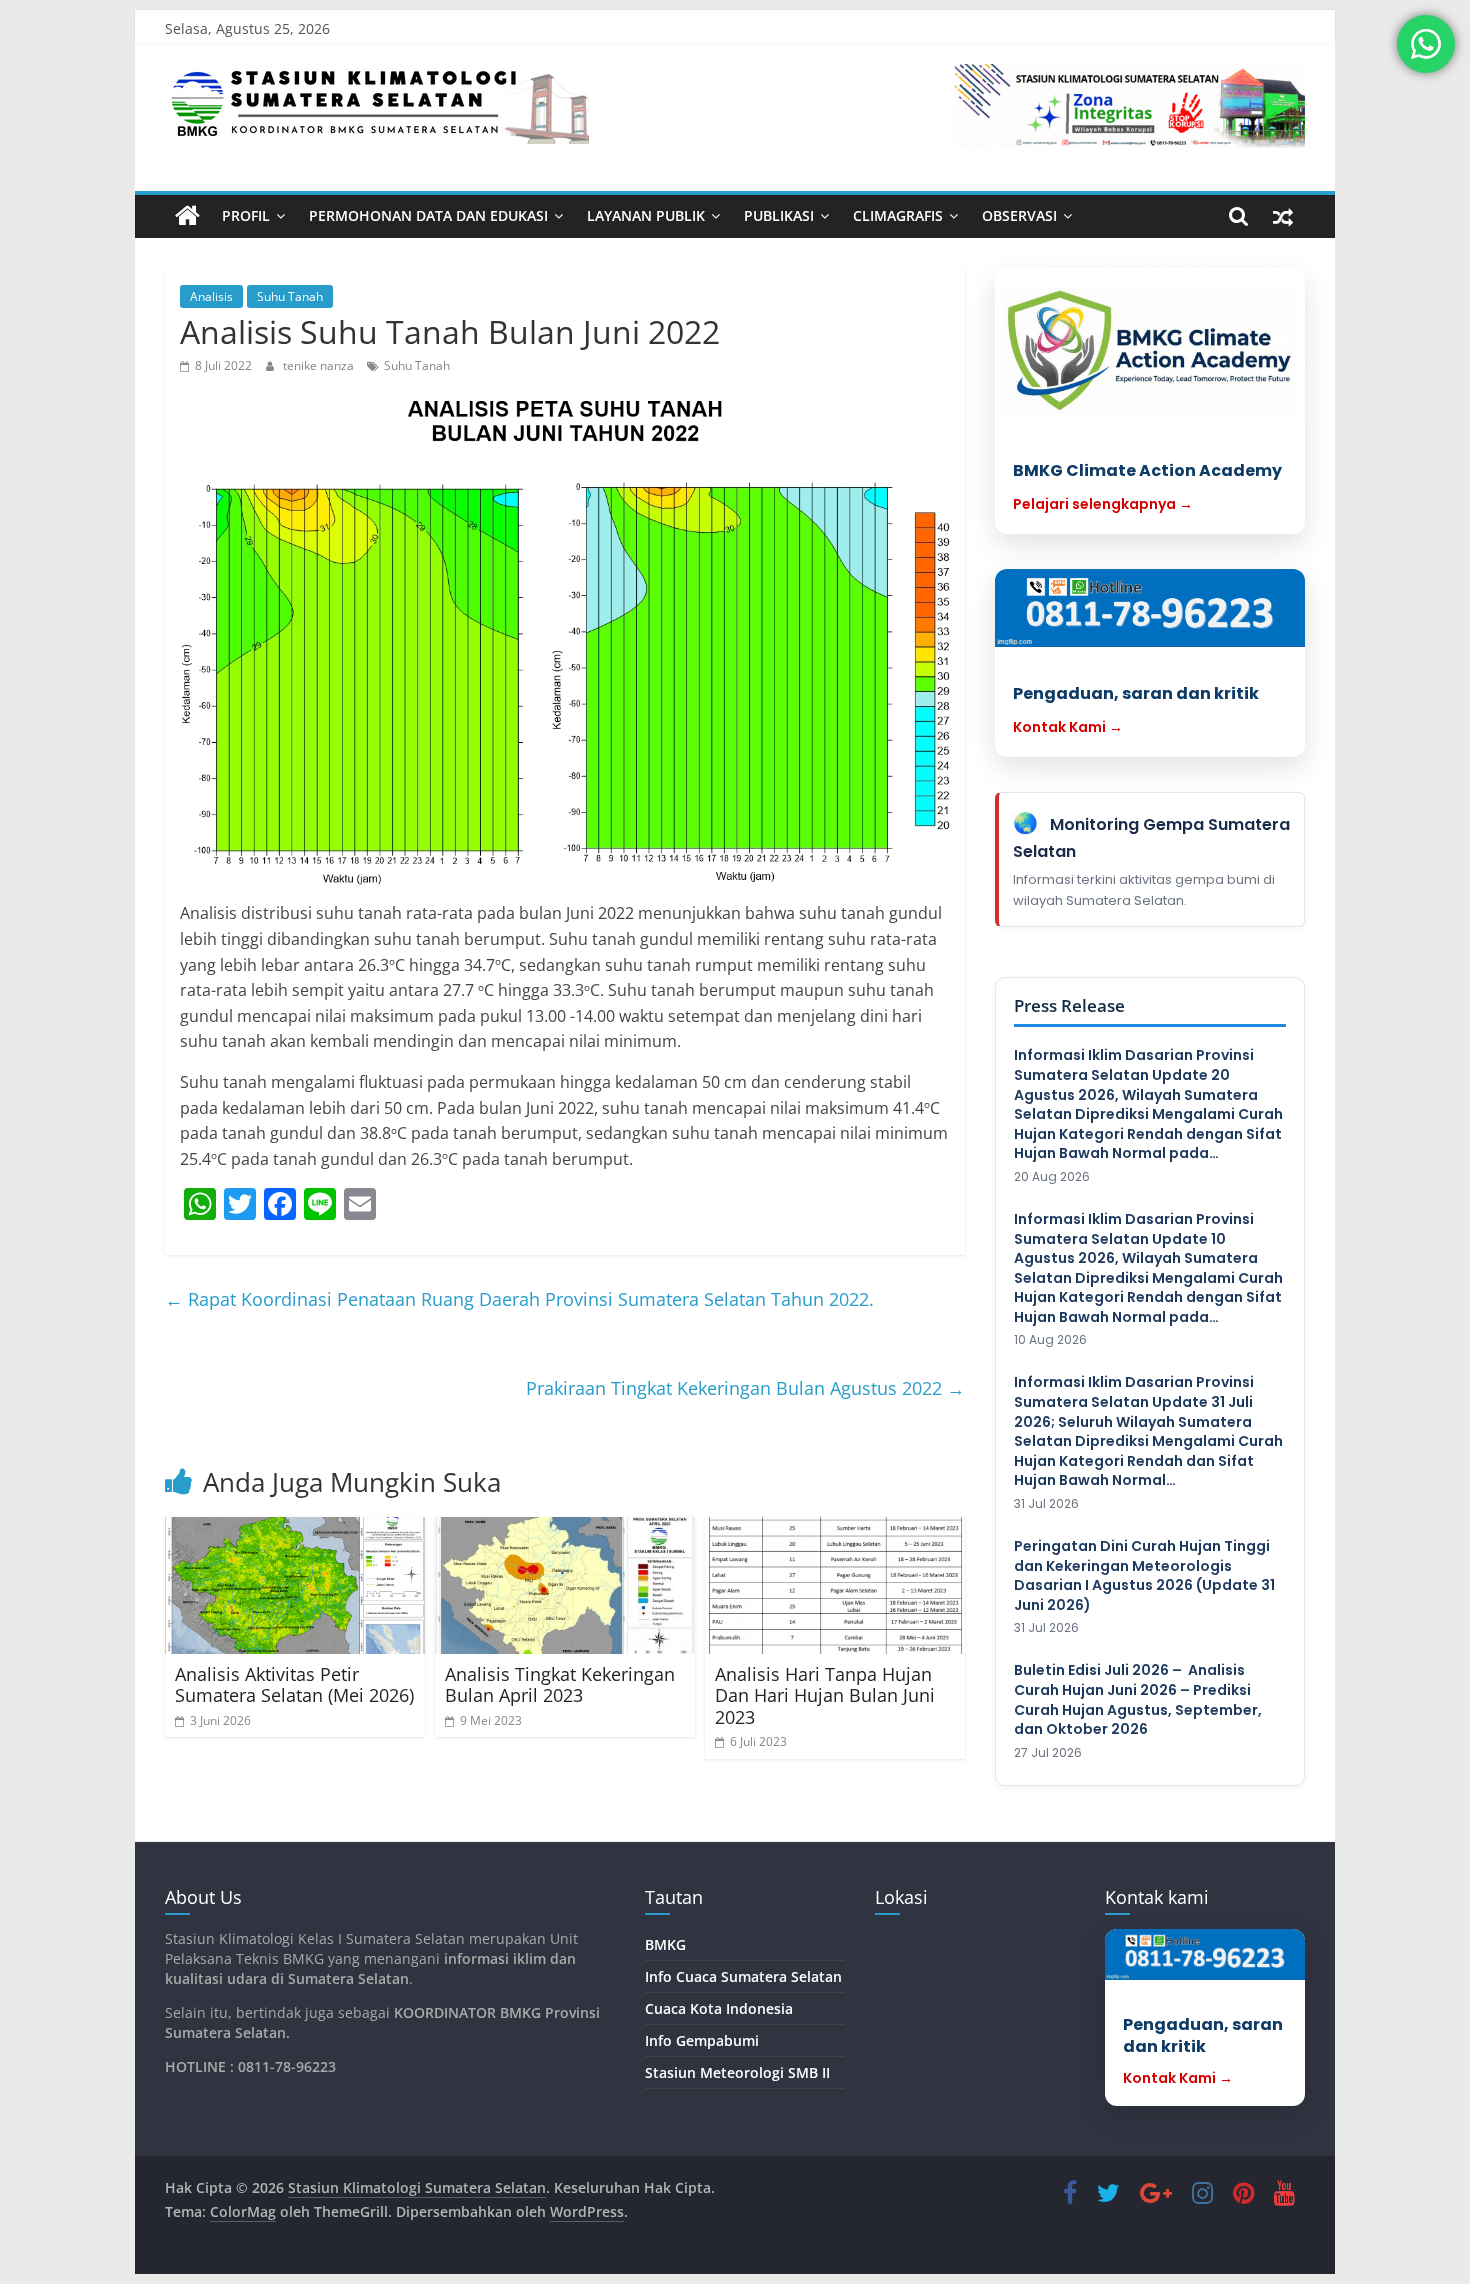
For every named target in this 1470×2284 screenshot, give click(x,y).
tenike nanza (320, 365)
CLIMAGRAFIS (898, 215)
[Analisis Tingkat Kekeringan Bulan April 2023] (565, 1585)
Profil (246, 215)
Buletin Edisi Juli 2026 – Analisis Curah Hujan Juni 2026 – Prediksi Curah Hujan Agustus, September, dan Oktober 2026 (1138, 1700)
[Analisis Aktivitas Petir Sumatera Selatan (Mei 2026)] (295, 1585)
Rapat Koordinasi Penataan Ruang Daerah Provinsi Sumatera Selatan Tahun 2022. (519, 1299)
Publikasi (779, 215)
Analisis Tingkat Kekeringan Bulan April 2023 (560, 1685)
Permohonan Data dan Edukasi (428, 215)
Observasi (1019, 215)
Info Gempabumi (702, 2040)
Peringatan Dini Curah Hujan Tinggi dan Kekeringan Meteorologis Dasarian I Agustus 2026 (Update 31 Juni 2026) (1144, 1576)
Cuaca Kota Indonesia (719, 2008)
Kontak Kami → (1068, 727)
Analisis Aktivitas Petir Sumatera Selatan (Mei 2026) (294, 1685)
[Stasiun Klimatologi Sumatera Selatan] (187, 216)
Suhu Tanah (290, 296)
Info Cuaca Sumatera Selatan (743, 1976)
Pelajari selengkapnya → (1103, 504)
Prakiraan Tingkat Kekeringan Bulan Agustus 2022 (745, 1388)
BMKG (665, 1944)
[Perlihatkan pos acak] (1283, 216)
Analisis (211, 296)
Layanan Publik (646, 215)
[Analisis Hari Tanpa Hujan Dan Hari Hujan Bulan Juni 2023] (835, 1585)
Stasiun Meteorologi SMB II (737, 2072)
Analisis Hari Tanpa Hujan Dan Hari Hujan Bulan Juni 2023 (825, 1695)
